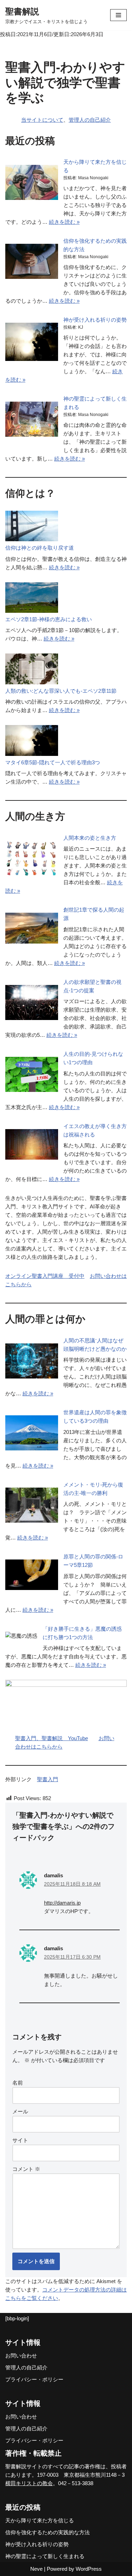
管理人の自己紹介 (90, 120)
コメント (26, 2169)
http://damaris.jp (62, 1903)
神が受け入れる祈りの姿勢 (95, 320)
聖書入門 (48, 1779)
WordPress (89, 2569)
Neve (36, 2569)
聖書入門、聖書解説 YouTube (52, 1738)
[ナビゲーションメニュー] (118, 15)
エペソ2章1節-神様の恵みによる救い (49, 619)
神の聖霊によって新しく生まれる (45, 2556)
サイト (20, 2140)
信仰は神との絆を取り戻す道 (40, 548)
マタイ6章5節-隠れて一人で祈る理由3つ (53, 762)
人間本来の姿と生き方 (90, 838)
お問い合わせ (21, 2356)
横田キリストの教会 (29, 2483)
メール (20, 2111)
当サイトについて (42, 120)
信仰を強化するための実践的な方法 (48, 2532)
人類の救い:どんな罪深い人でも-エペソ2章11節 (61, 691)
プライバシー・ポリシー (34, 2379)
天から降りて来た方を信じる (40, 2520)
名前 (18, 2083)
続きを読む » (64, 222)
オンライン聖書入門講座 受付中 (45, 1276)
